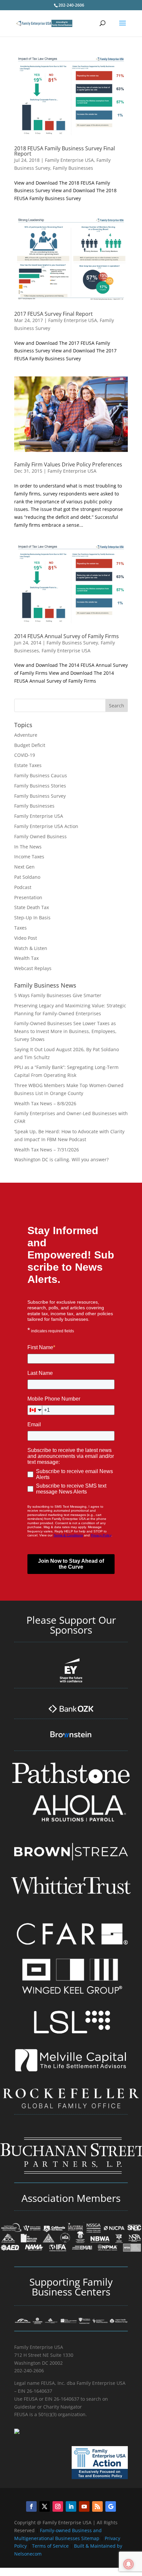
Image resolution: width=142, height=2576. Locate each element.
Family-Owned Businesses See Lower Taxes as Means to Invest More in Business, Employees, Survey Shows (65, 1031)
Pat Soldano (27, 877)
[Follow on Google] (111, 2506)
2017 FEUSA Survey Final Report (53, 314)
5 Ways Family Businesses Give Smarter (58, 995)
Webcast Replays (33, 968)
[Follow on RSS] (97, 2506)
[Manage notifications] (128, 2564)
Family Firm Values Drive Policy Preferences (68, 464)
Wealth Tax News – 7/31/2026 (47, 1150)
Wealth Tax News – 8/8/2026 (45, 1103)
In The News (28, 847)
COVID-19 (25, 755)
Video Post (26, 938)
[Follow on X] (45, 2506)
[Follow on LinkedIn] (71, 2506)
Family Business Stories (40, 786)
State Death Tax (32, 907)
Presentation (28, 897)
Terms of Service (50, 2546)
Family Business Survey (72, 643)
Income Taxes (29, 857)
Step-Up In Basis (32, 918)
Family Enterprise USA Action (46, 826)
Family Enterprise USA (69, 160)
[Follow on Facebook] (31, 2506)
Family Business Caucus (41, 775)
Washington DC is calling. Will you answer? (61, 1159)
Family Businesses (73, 168)
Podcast (23, 887)
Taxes (20, 928)
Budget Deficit (30, 745)
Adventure (26, 735)
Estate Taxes (28, 765)
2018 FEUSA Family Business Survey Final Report (65, 151)
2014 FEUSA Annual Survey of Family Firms (67, 636)
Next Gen (24, 867)
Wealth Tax (26, 958)
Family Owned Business (40, 836)
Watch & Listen (31, 948)
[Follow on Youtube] (84, 2506)
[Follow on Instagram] (58, 2506)
